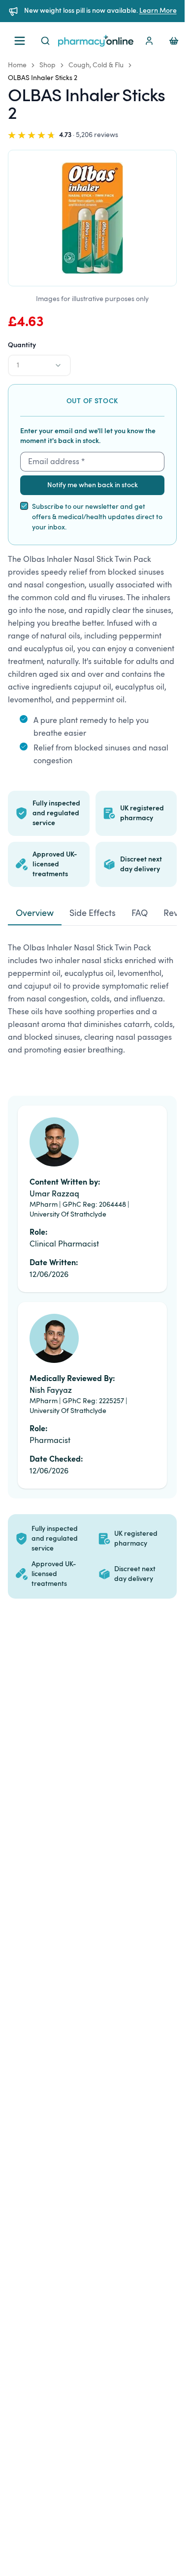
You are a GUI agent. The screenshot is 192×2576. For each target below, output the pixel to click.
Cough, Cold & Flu (96, 65)
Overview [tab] (35, 914)
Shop (48, 65)
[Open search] (45, 41)
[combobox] (39, 365)
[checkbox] (24, 506)
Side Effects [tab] (93, 914)
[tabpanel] (92, 1003)
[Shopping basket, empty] (174, 41)
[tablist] (92, 914)
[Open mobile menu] (20, 41)
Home (17, 65)
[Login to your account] (149, 41)
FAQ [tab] (140, 914)
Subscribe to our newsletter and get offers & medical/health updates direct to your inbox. (97, 517)
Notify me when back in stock (93, 485)
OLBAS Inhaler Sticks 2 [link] (43, 78)
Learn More (158, 11)
